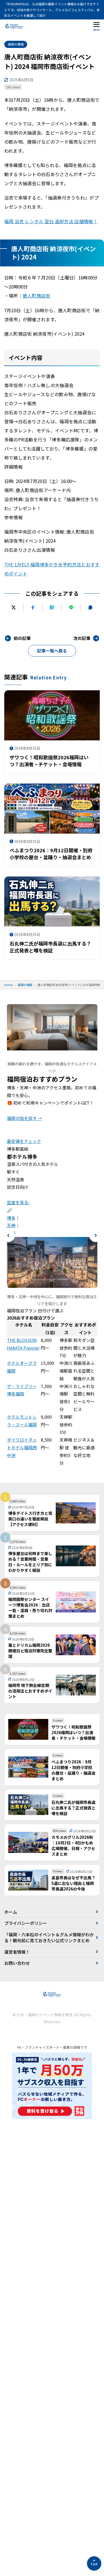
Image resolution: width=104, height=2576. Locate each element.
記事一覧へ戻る (52, 651)
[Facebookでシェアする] (33, 608)
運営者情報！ (17, 1952)
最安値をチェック (24, 1141)
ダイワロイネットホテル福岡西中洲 (22, 1447)
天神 (11, 1225)
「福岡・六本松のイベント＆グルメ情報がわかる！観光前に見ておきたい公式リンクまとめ (49, 1937)
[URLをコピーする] (90, 608)
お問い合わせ (17, 1963)
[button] (8, 1235)
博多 (11, 1218)
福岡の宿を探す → (25, 1118)
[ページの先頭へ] (94, 2563)
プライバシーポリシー (26, 1923)
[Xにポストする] (14, 608)
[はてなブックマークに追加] (52, 608)
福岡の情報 (16, 44)
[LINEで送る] (71, 608)
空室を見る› (18, 1202)
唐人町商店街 (37, 296)
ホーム (11, 1912)
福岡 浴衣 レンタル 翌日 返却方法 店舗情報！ (51, 221)
